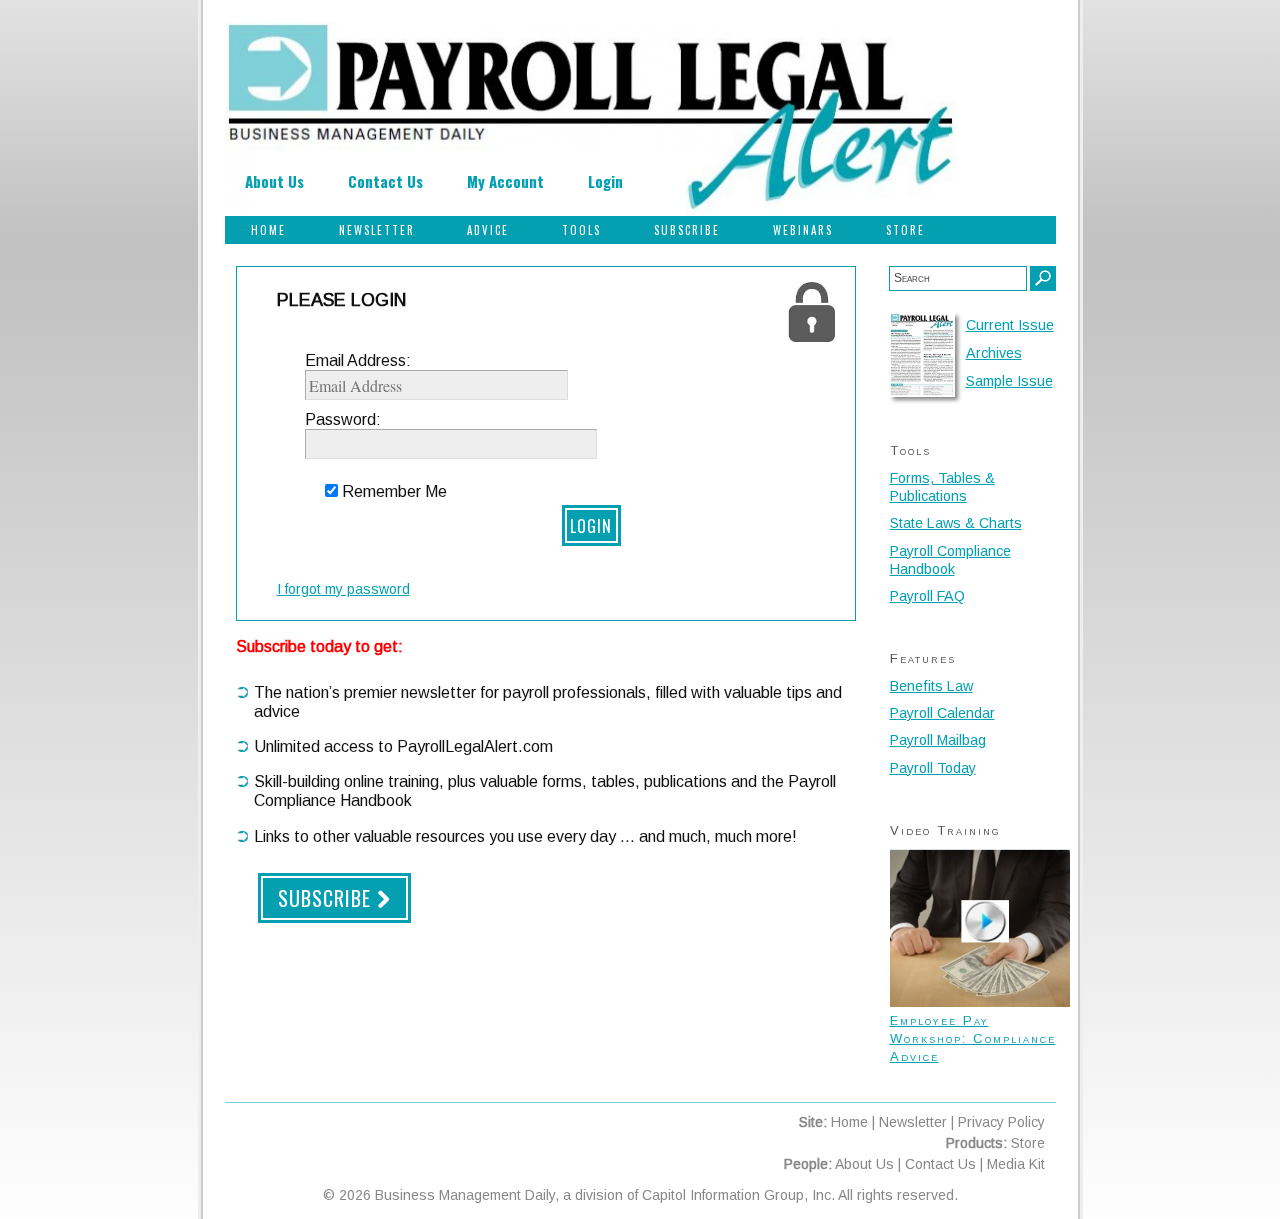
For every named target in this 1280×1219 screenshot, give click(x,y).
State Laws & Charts (956, 523)
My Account (505, 181)
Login (605, 181)
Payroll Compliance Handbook (950, 560)
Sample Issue (1009, 381)
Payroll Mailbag (938, 740)
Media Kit (1016, 1164)
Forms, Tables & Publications (942, 487)
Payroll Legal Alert (591, 119)
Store (905, 230)
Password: (343, 419)
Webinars (803, 230)
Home (268, 230)
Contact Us (385, 181)
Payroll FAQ (927, 596)
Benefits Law (931, 686)
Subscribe (687, 230)
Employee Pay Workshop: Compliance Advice (973, 1038)
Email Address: (358, 360)
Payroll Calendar (942, 713)
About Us (274, 181)
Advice (488, 230)
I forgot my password (343, 589)
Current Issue (1010, 325)
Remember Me (394, 491)
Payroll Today (933, 768)
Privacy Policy (1001, 1122)
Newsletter (377, 230)
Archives (994, 353)
